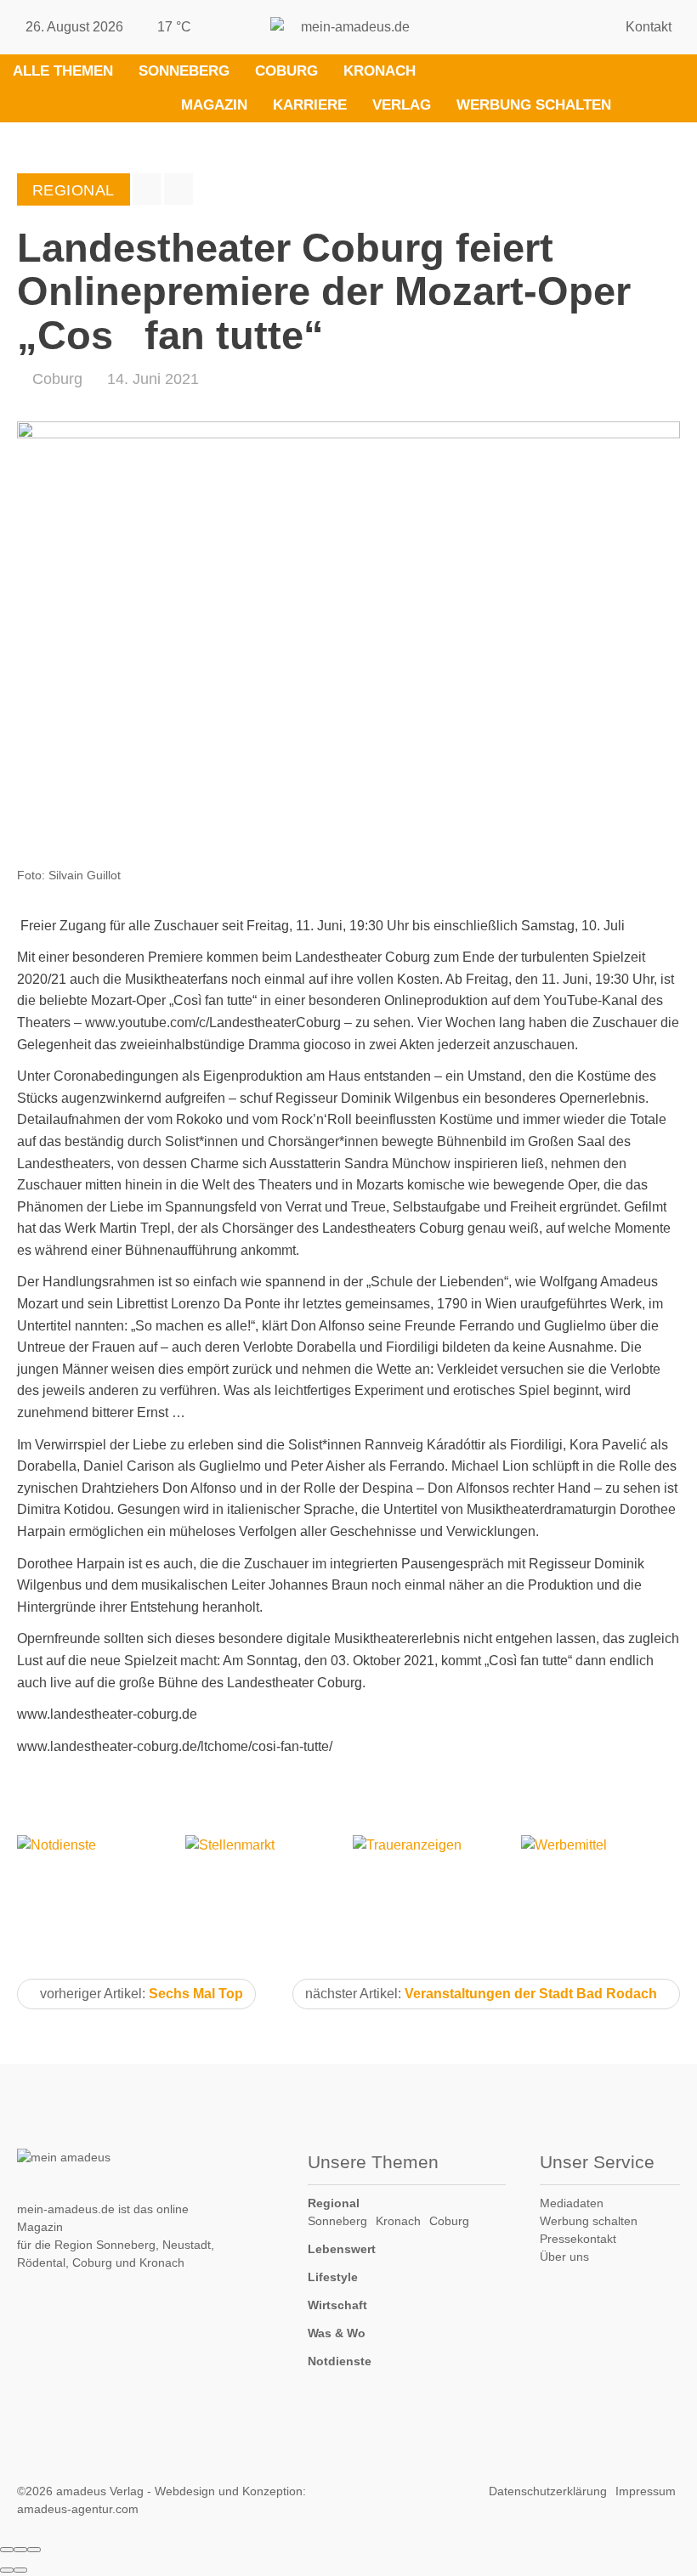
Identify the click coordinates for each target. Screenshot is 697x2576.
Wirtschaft (337, 2305)
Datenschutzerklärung (548, 2491)
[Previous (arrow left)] (7, 2570)
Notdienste (340, 2361)
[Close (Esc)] (7, 2550)
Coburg (286, 71)
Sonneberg (184, 71)
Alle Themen (63, 71)
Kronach (380, 71)
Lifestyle (333, 2277)
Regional (334, 2203)
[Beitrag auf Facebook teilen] (147, 189)
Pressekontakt (578, 2239)
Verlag (402, 105)
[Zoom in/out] (34, 2550)
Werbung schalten (534, 105)
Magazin (214, 105)
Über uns (564, 2257)
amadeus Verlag (100, 2491)
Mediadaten (572, 2203)
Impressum (646, 2491)
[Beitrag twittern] (178, 189)
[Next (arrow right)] (20, 2570)
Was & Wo (337, 2333)
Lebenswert (342, 2249)
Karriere (310, 105)
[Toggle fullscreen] (20, 2550)
